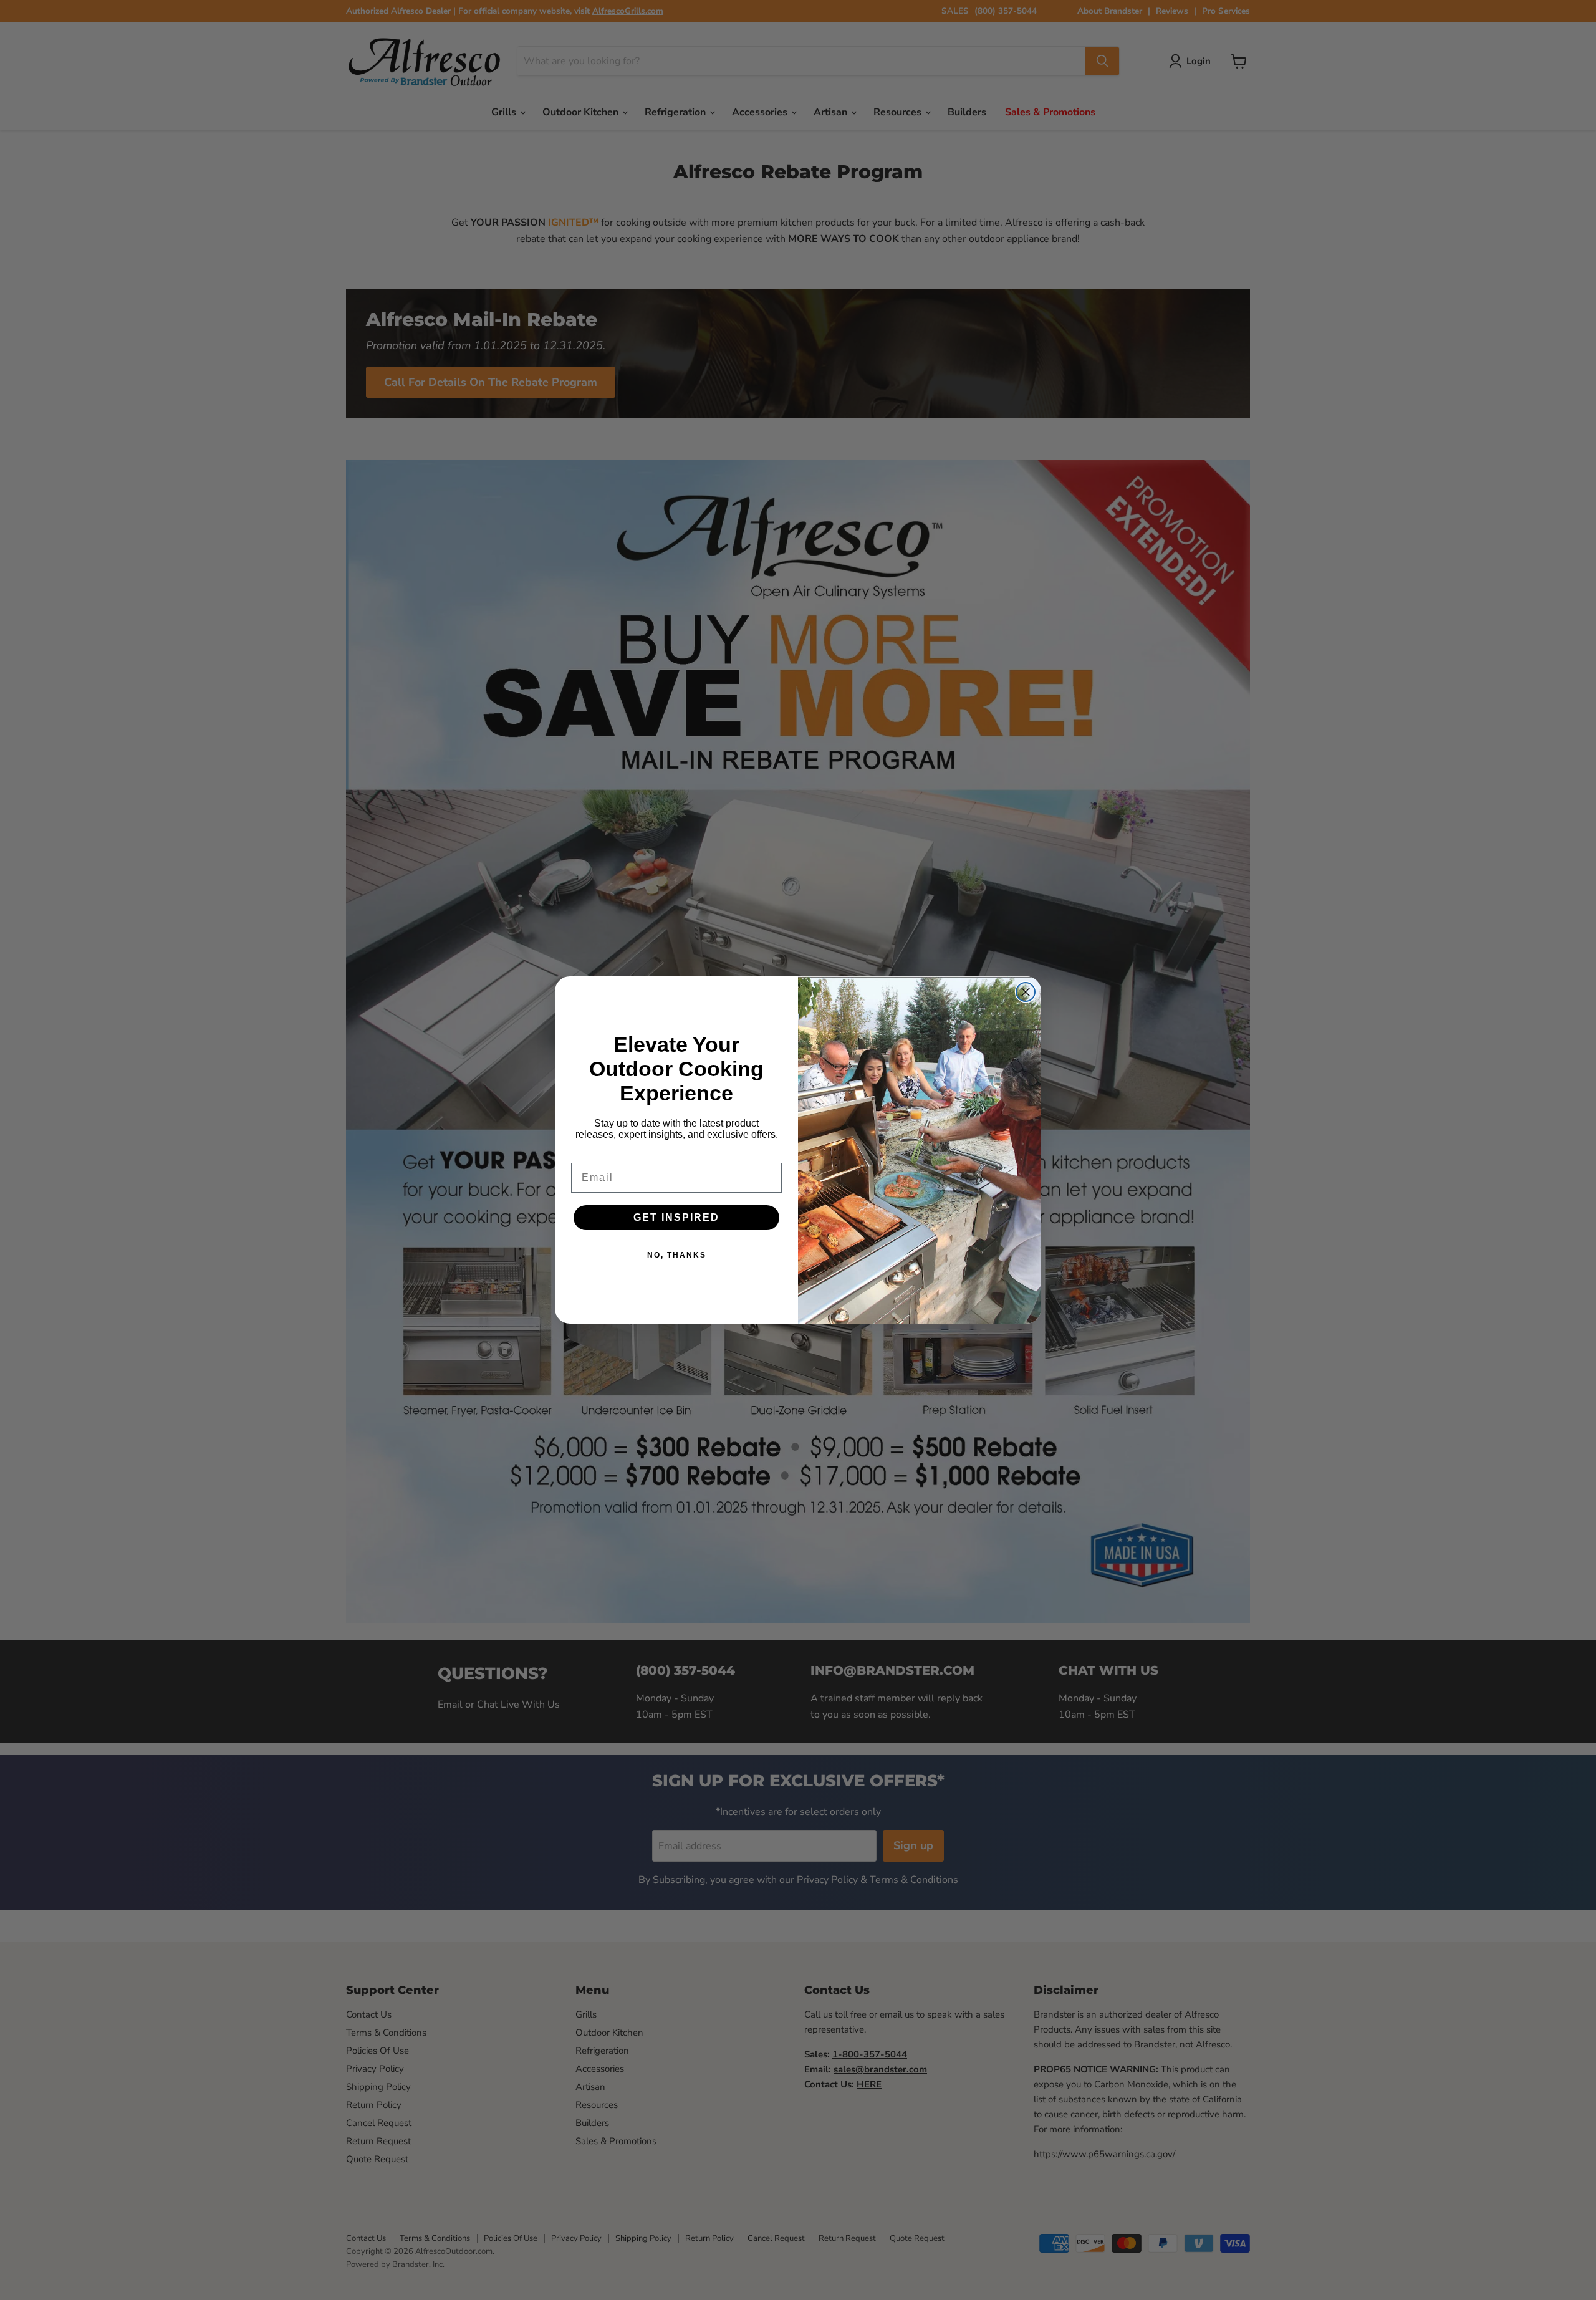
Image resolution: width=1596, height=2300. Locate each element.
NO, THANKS (677, 1255)
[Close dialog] (1026, 992)
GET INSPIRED (676, 1217)
